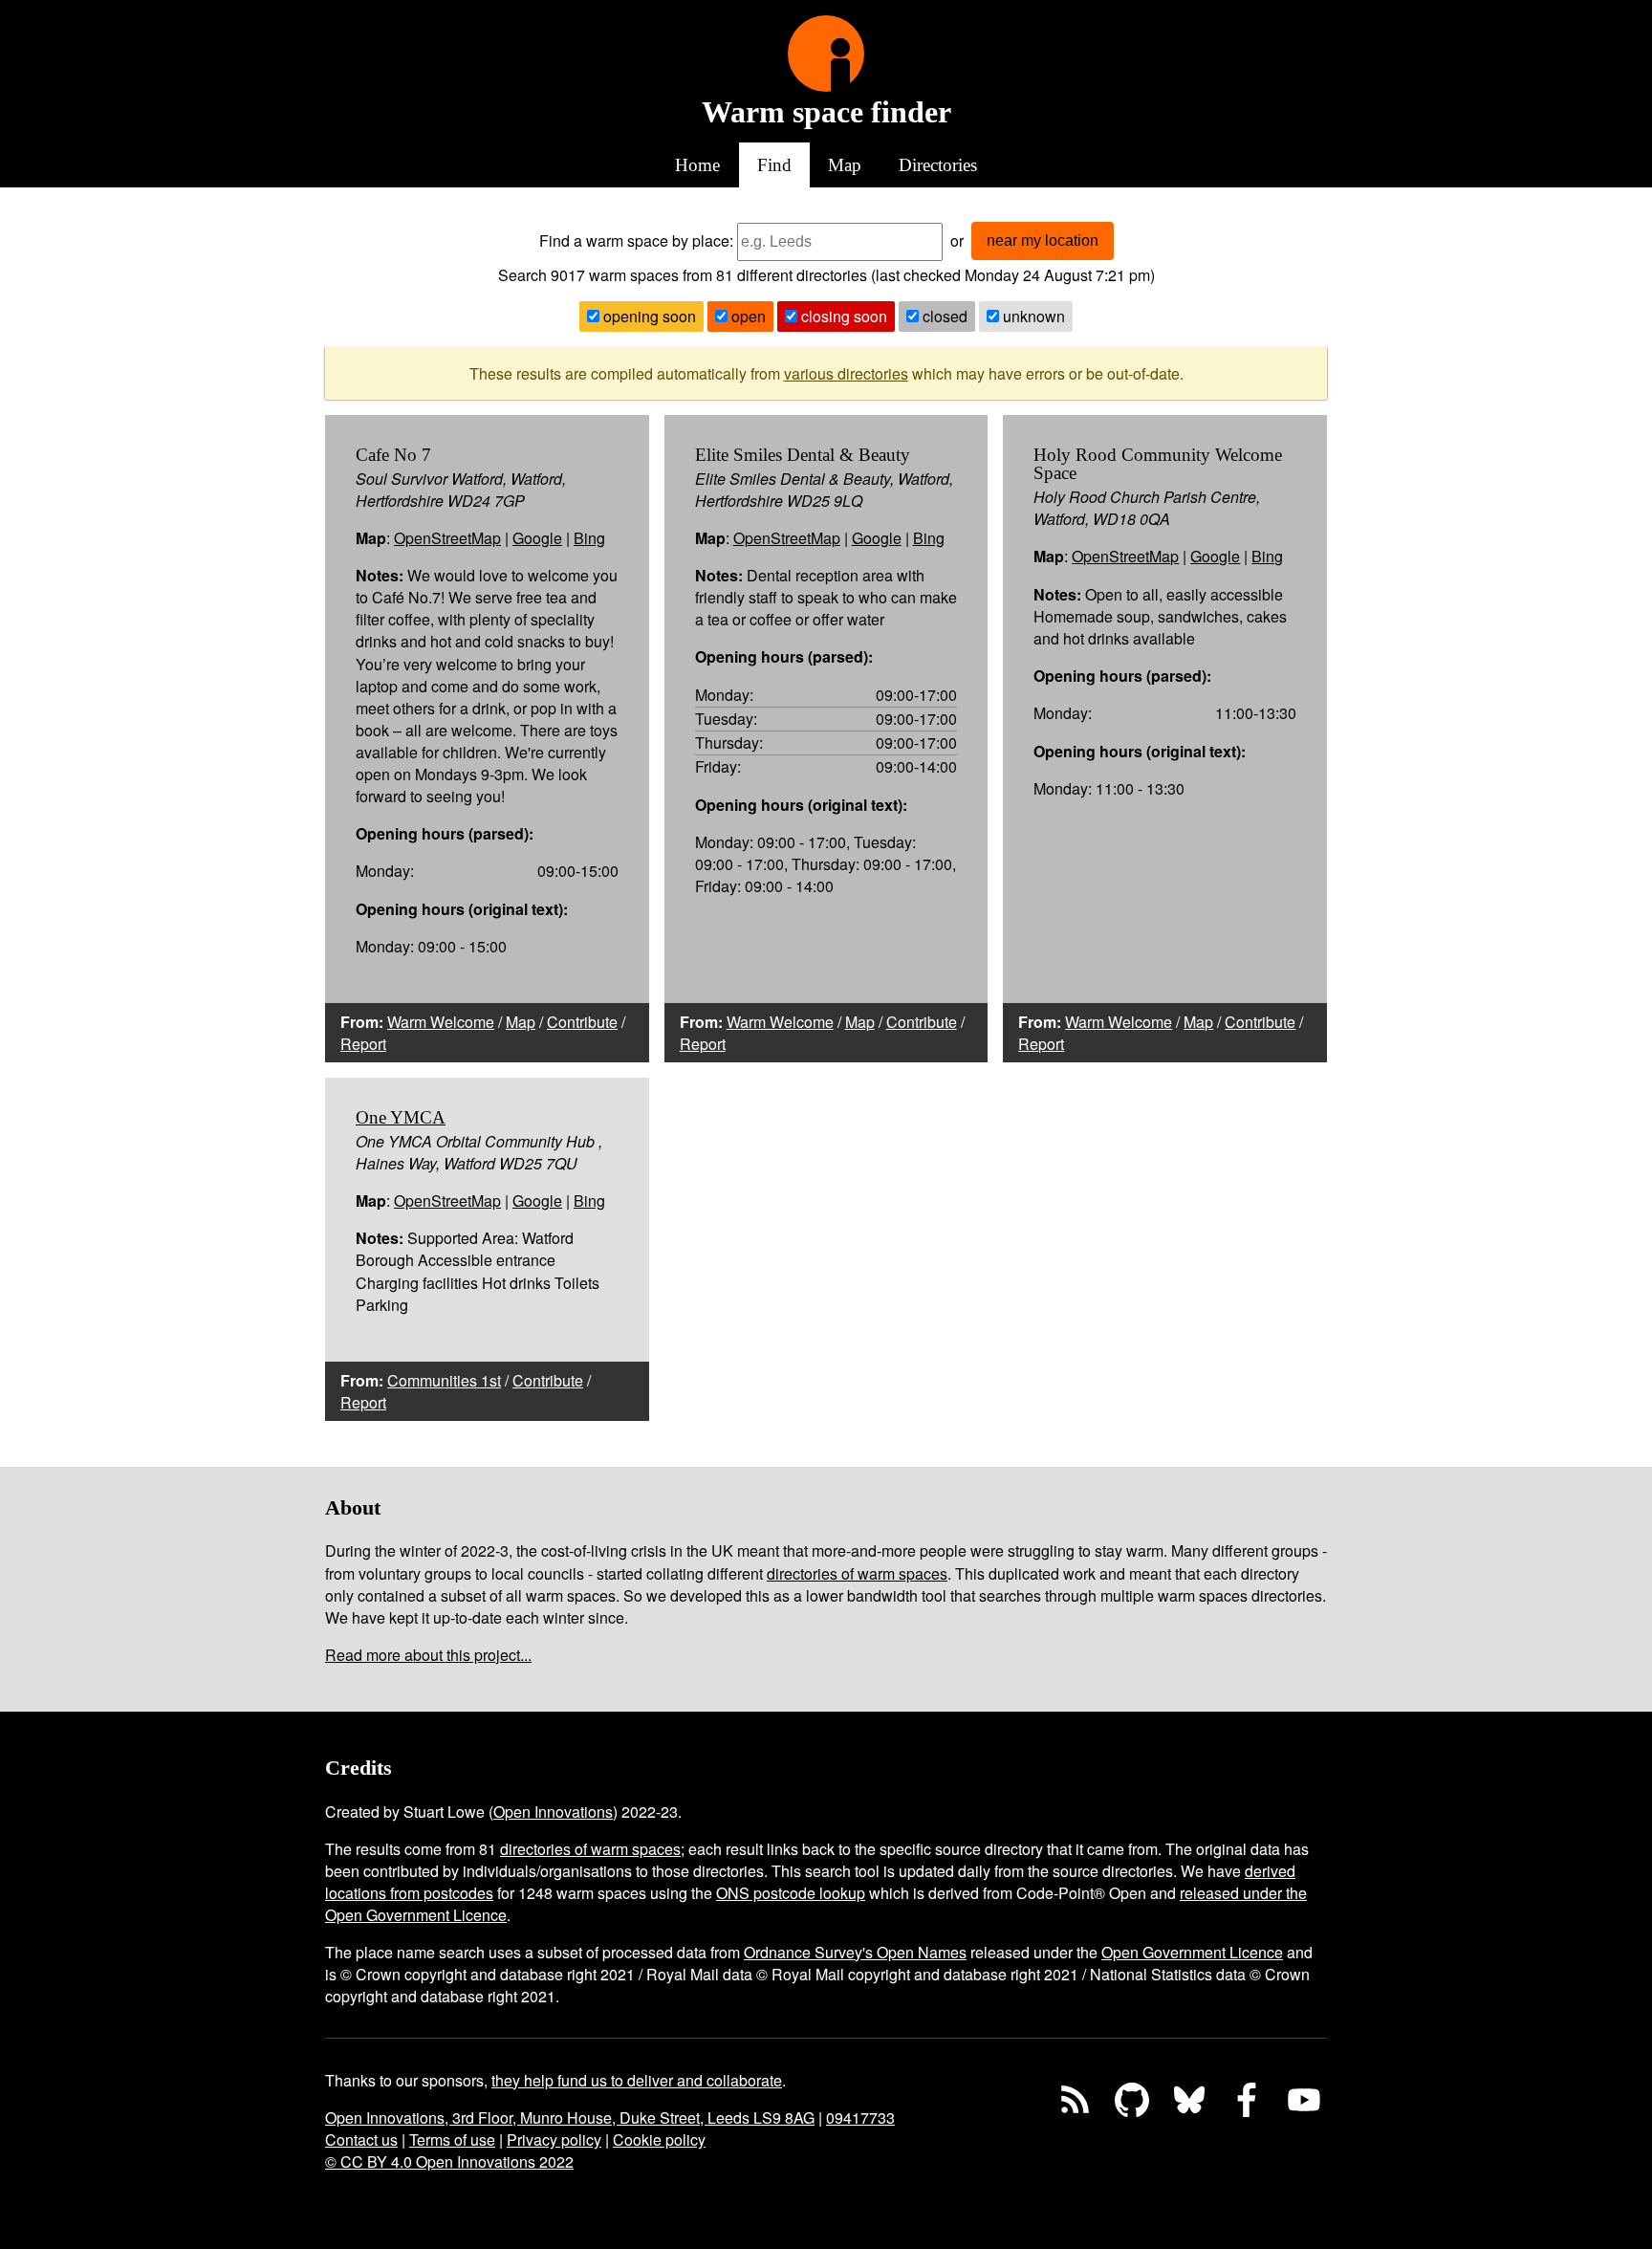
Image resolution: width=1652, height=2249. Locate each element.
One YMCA (401, 1117)
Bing (589, 538)
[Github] (1132, 2100)
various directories (846, 373)
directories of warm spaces (857, 1573)
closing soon (842, 316)
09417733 (860, 2118)
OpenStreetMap (447, 538)
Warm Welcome (441, 1022)
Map (845, 165)
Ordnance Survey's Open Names (855, 1952)
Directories (938, 165)
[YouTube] (1304, 2100)
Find (774, 165)
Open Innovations (553, 1812)
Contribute (582, 1022)
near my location (1043, 240)
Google (537, 538)
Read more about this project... (428, 1655)
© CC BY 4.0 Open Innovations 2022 (449, 2162)
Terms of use (452, 2140)
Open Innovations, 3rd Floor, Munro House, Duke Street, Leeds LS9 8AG (570, 2118)
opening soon (648, 316)
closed (943, 316)
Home (697, 165)
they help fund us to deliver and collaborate (637, 2080)
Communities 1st (444, 1380)
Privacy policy (554, 2140)
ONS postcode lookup (791, 1893)
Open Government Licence (1192, 1952)
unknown (1032, 316)
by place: (703, 240)
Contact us (361, 2140)
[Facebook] (1247, 2100)
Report (363, 1044)
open (747, 316)
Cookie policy (659, 2140)
